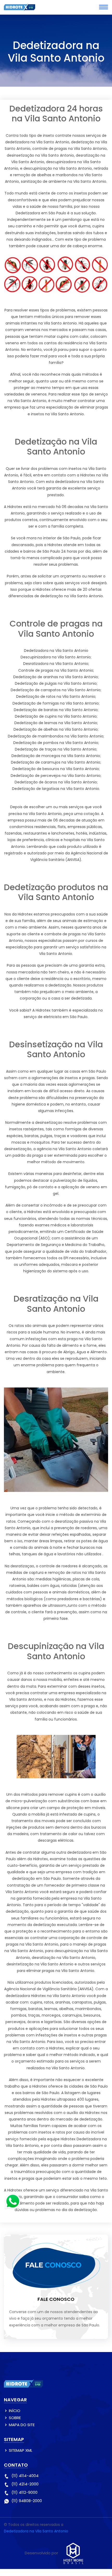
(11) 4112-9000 (24, 2492)
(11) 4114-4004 (25, 2476)
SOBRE (15, 2418)
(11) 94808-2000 (27, 2501)
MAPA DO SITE (22, 2425)
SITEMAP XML (21, 2450)
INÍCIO (15, 2411)
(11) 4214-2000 (25, 2484)
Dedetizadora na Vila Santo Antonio (36, 2531)
